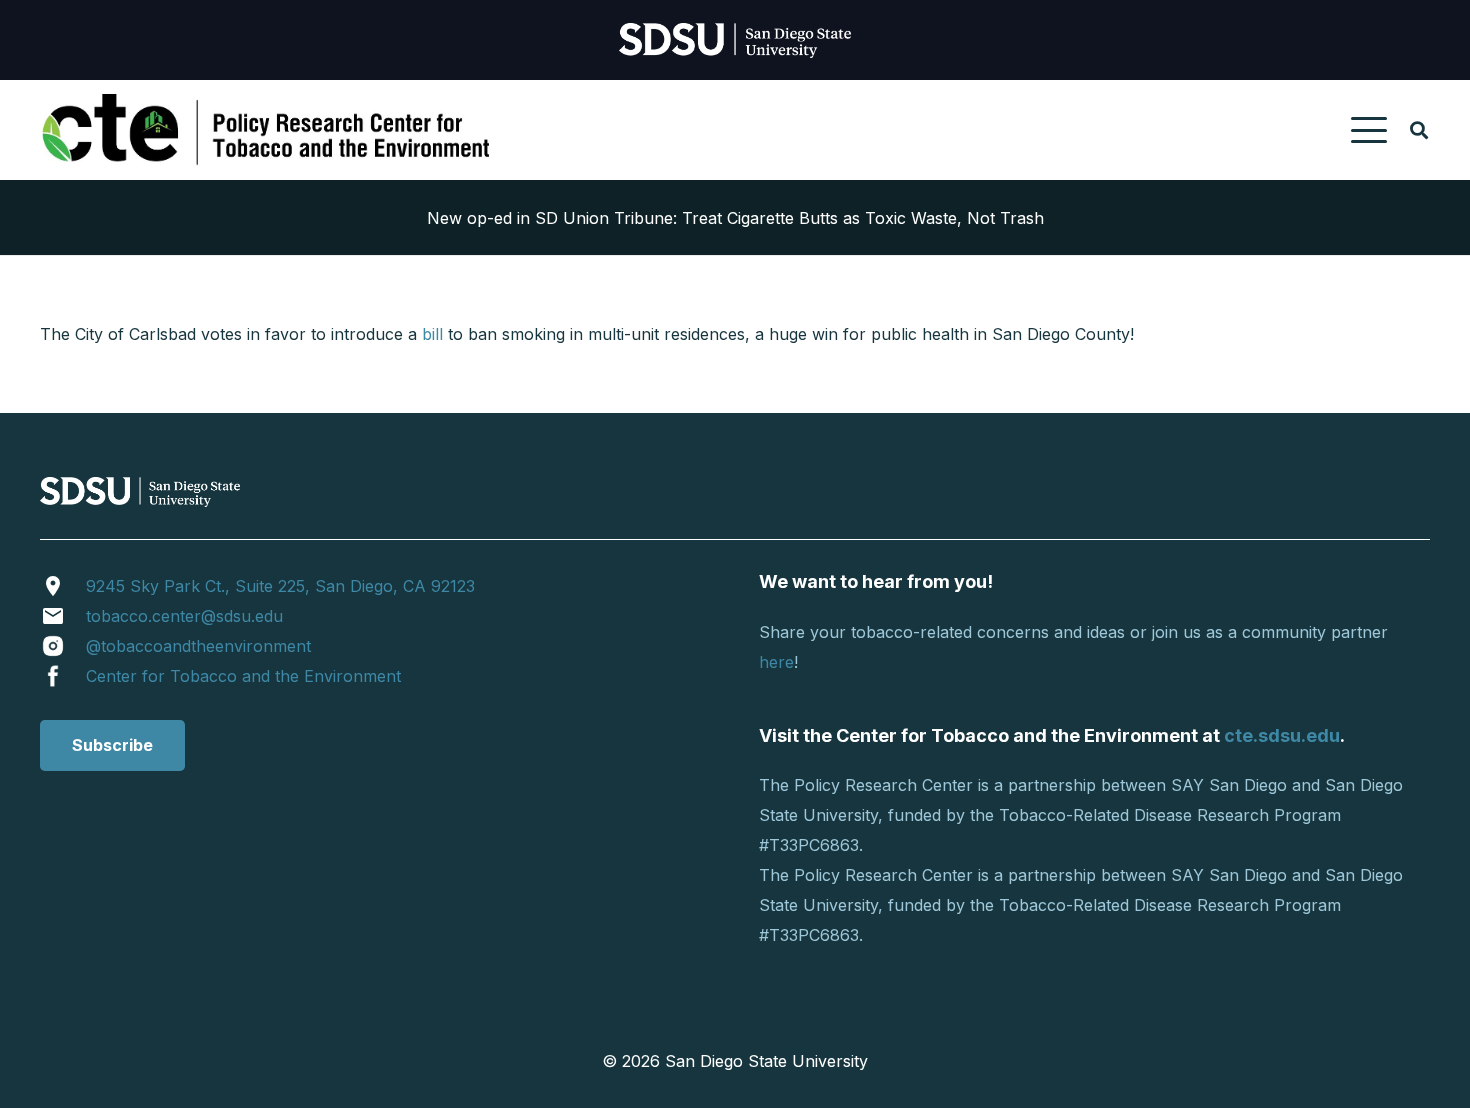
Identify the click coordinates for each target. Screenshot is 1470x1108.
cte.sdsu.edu (1282, 735)
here (776, 662)
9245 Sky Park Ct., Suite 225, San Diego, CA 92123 (280, 586)
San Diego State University (766, 1061)
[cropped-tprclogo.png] (269, 130)
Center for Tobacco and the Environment (243, 676)
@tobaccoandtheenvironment (198, 646)
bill (432, 334)
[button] (1369, 130)
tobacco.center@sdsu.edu (184, 616)
